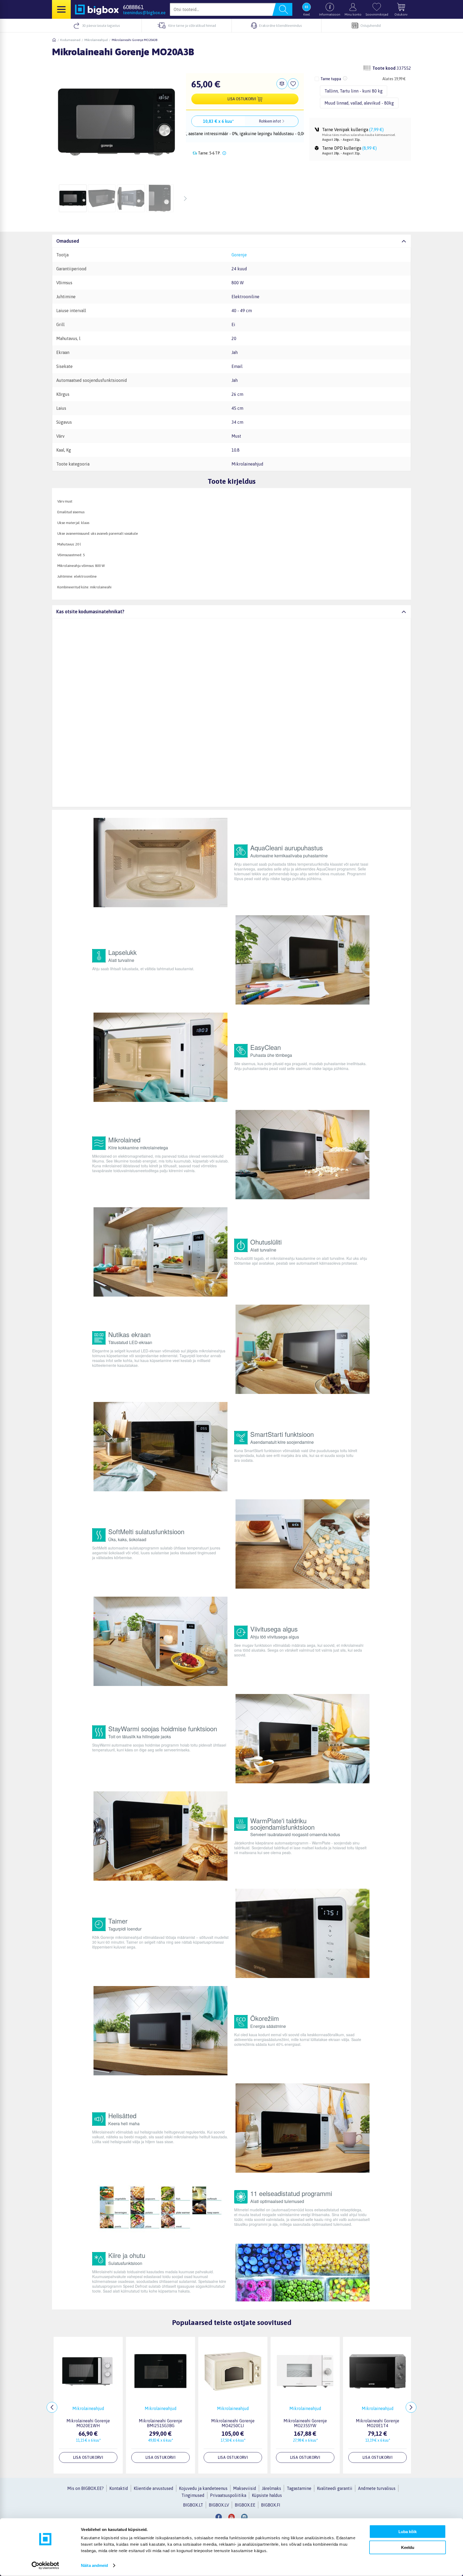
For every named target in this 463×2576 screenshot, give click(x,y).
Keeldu (408, 2547)
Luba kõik (408, 2532)
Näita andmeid (94, 2565)
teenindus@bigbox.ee (144, 13)
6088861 (133, 7)
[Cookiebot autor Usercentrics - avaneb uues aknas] (45, 2566)
